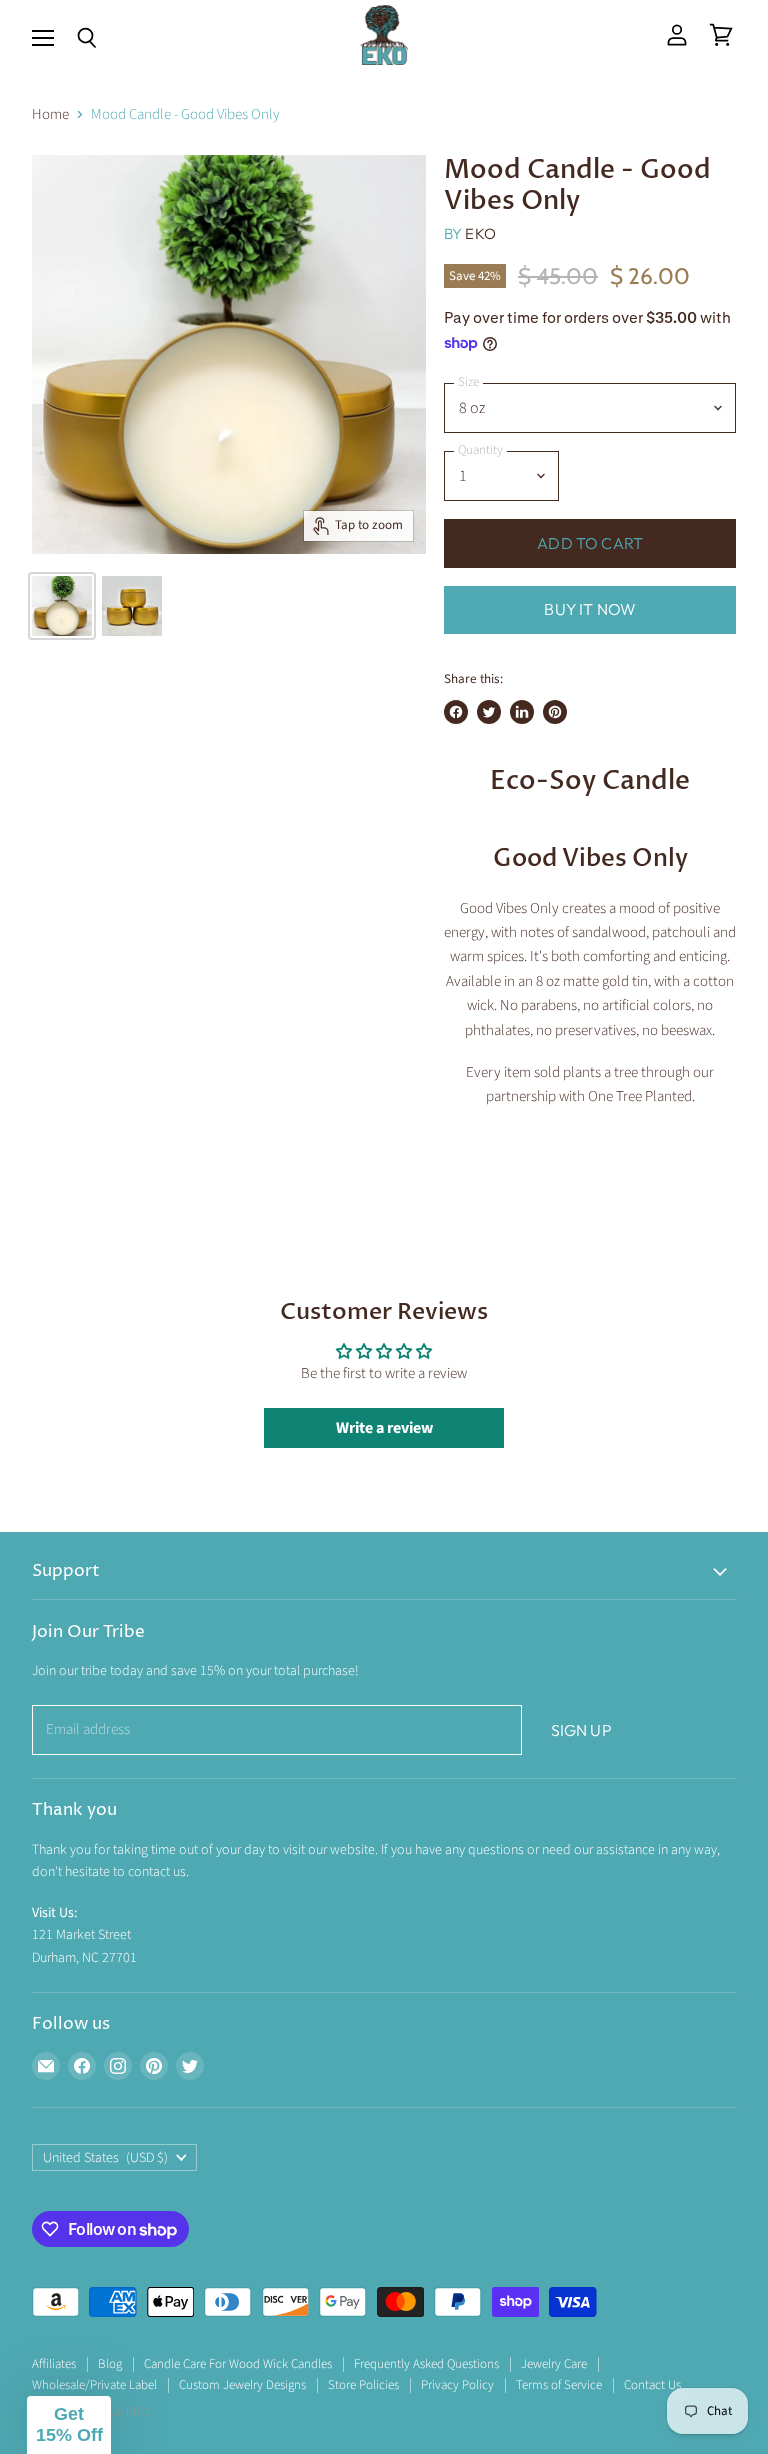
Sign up (581, 1730)
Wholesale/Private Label (94, 2385)
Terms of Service (559, 2385)
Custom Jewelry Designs (242, 2385)
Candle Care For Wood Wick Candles (238, 2364)
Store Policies (363, 2385)
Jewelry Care (554, 2364)
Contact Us (652, 2385)
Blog (110, 2364)
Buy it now (590, 609)
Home (50, 114)
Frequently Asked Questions (426, 2364)
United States (106, 2158)
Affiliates (54, 2364)
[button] (69, 2425)
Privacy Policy (457, 2385)
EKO (480, 233)
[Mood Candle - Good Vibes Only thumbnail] (62, 606)
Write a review (384, 1428)
